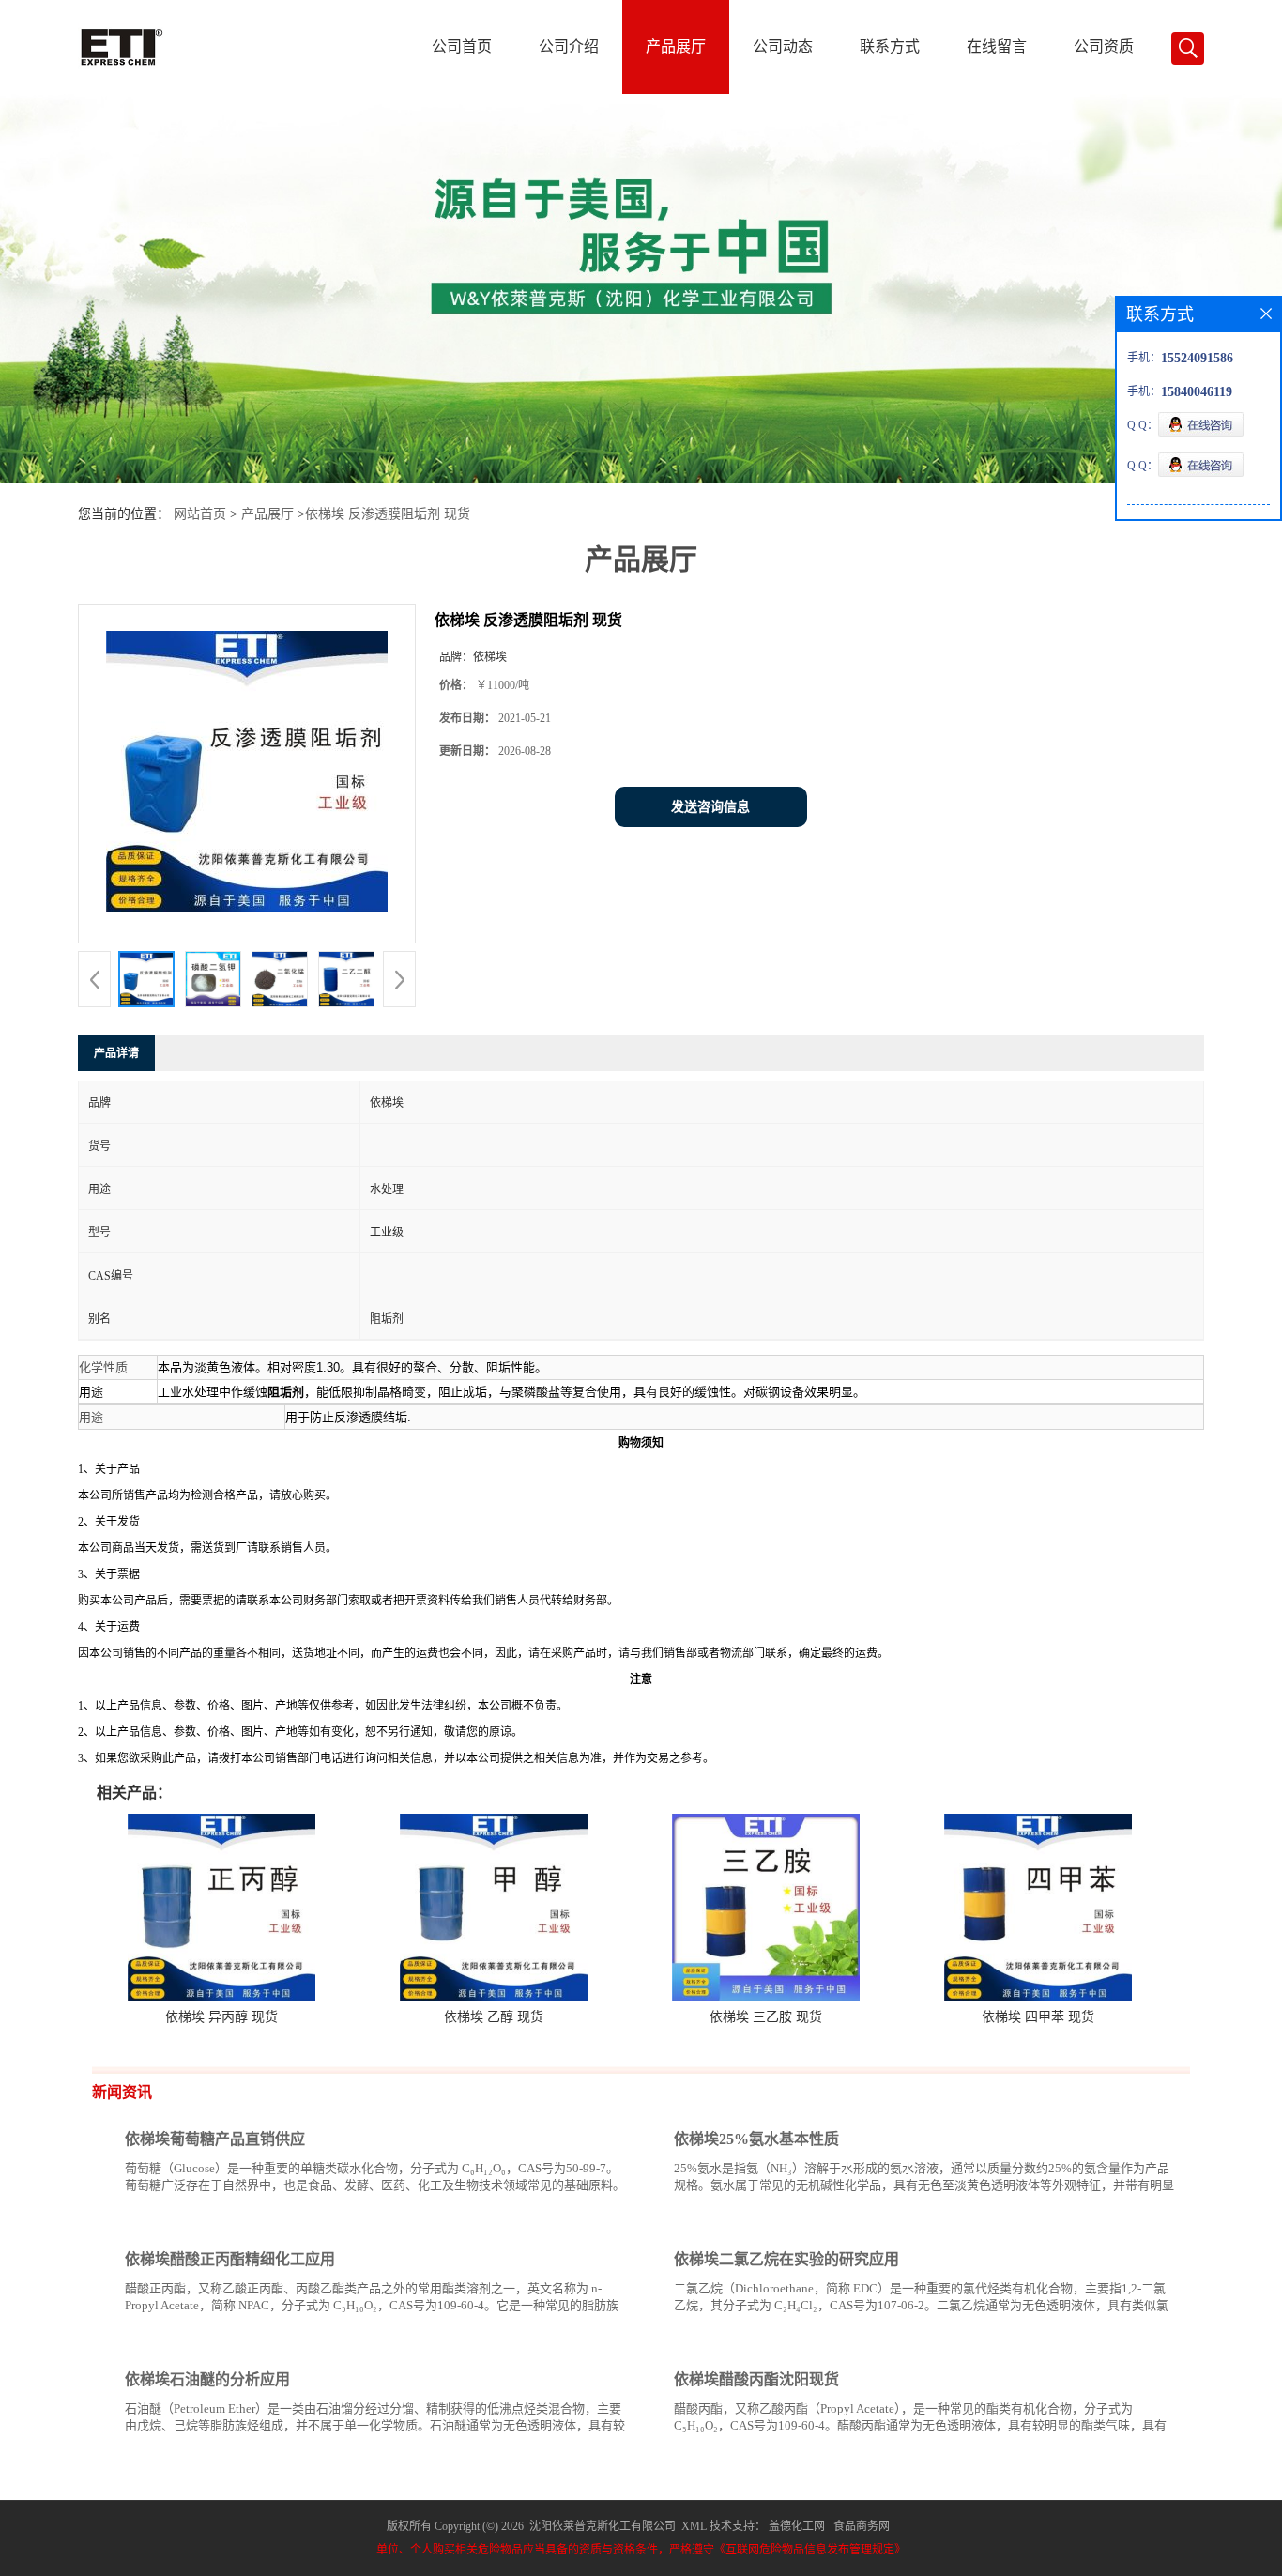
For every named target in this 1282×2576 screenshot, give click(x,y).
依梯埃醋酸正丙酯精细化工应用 (230, 2259)
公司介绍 (569, 46)
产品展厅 (676, 46)
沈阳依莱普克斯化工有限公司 (603, 2526)
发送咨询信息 (710, 807)
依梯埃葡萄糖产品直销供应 (215, 2139)
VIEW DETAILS (561, 2221)
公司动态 (783, 46)
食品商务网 (862, 2526)
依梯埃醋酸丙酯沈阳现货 (756, 2379)
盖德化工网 (797, 2526)
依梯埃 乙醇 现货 (494, 2017)
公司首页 (462, 46)
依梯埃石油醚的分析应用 (207, 2379)
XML (694, 2526)
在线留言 (997, 46)
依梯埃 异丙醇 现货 (221, 2017)
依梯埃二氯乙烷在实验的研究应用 (786, 2259)
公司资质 (1104, 46)
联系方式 (890, 46)
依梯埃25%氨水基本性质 (756, 2139)
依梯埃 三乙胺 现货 (766, 2017)
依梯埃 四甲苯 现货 (1038, 2017)
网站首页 (200, 514)
